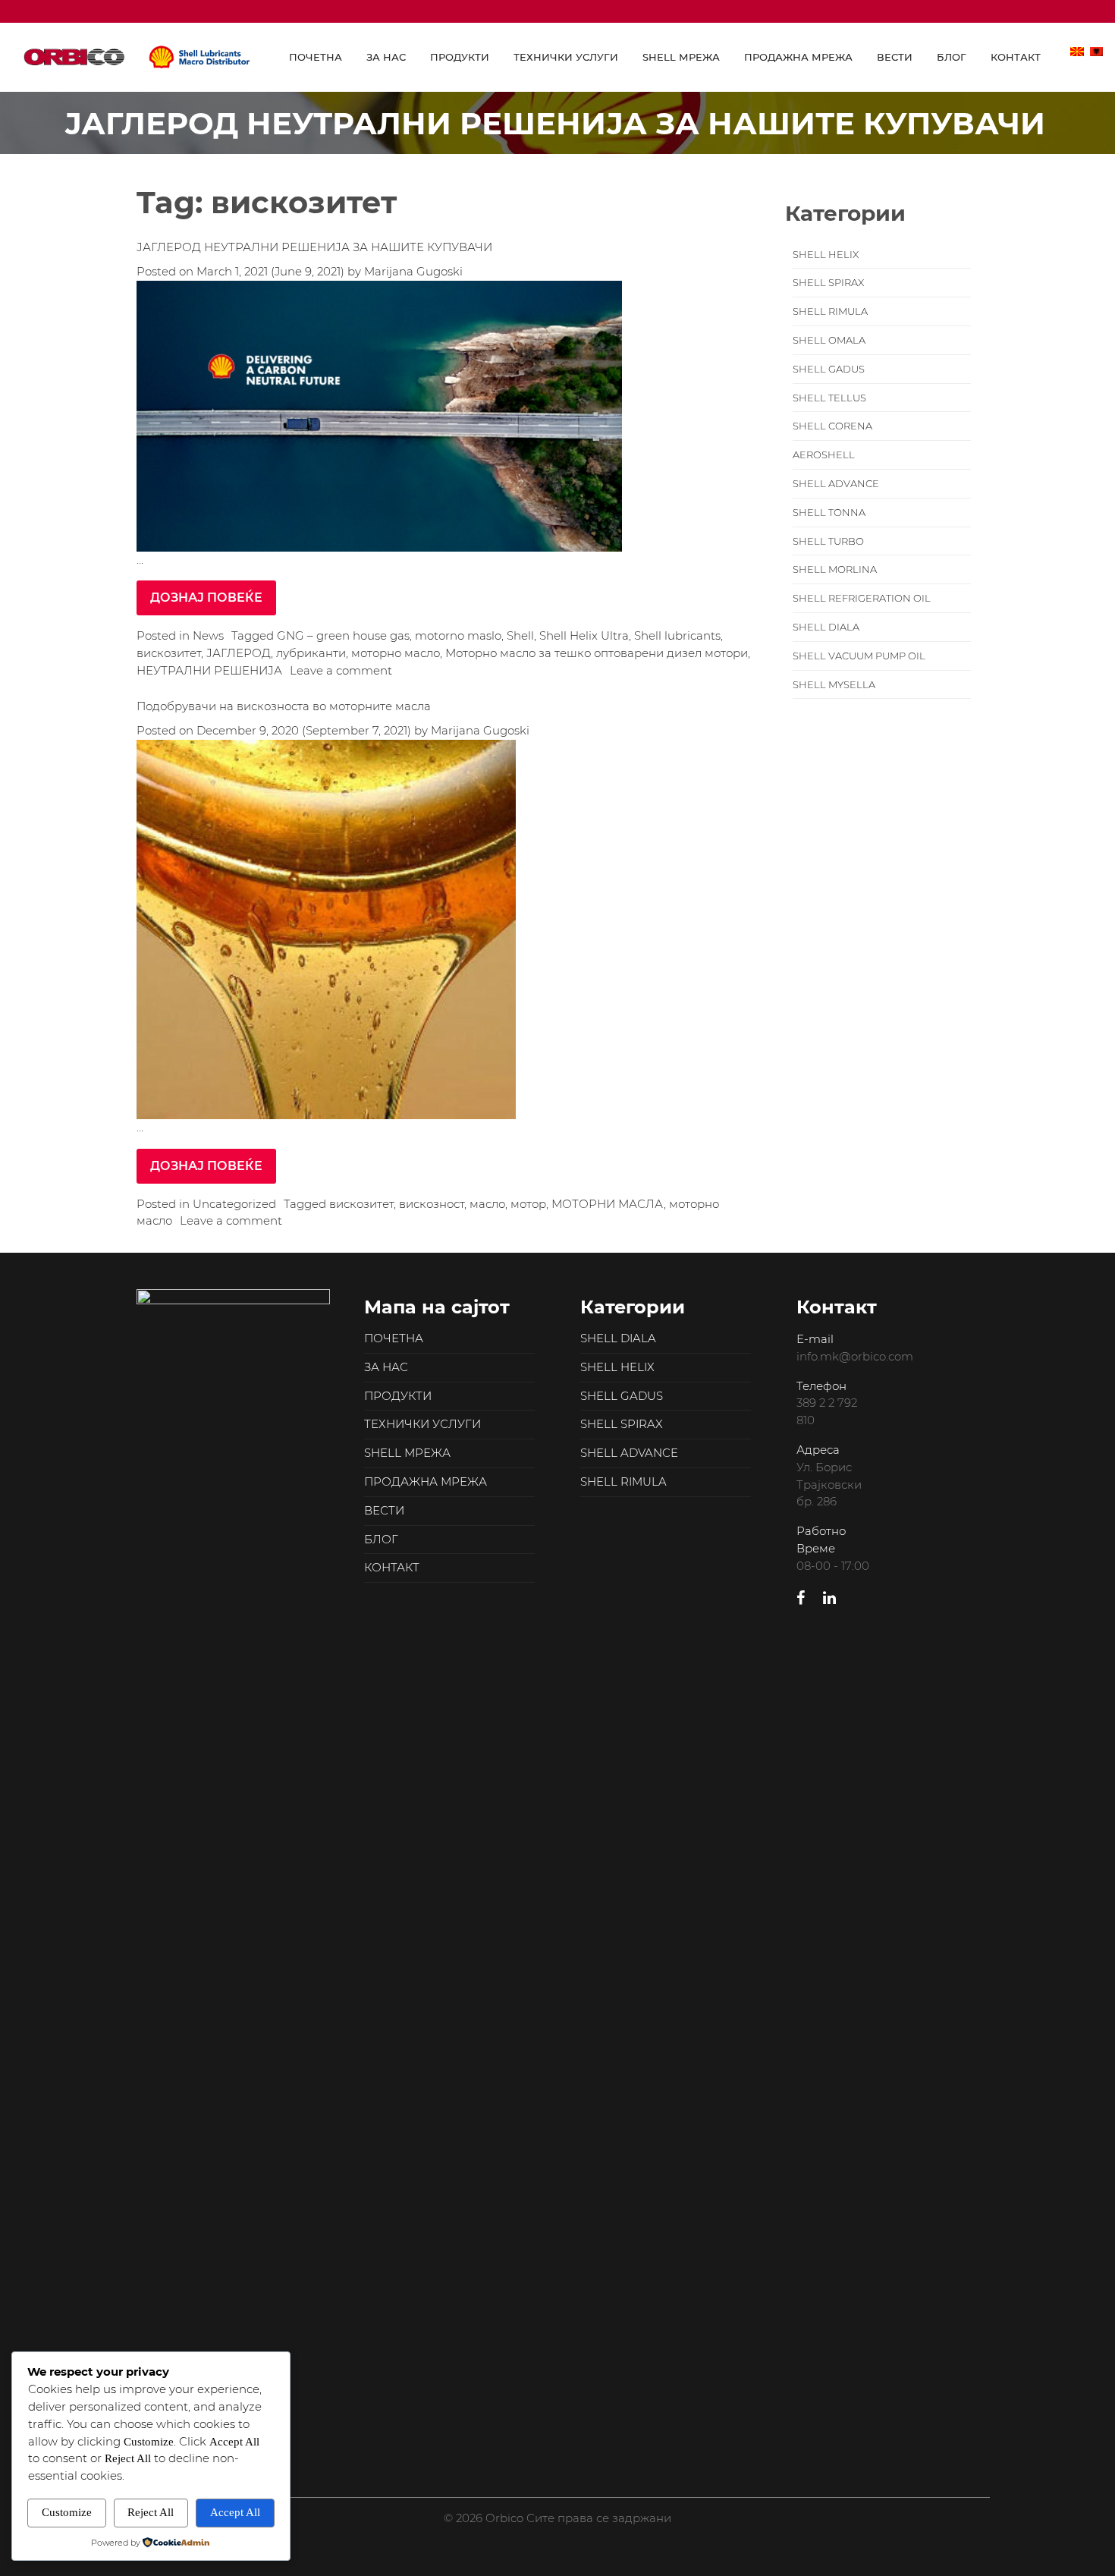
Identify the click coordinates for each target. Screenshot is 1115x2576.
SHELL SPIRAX (828, 283)
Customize (67, 2512)
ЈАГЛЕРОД (239, 653)
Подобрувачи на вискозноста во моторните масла (284, 706)
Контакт (1016, 57)
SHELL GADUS (829, 369)
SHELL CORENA (832, 426)
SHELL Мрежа (681, 57)
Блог (952, 57)
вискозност (432, 1204)
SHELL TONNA (829, 513)
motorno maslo (458, 635)
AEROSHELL (824, 455)
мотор (528, 1204)
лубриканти (311, 653)
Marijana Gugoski (412, 271)
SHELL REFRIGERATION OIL (862, 598)
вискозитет (169, 653)
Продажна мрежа (798, 57)
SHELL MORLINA (835, 569)
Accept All (235, 2512)
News (208, 635)
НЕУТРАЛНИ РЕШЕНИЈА (209, 670)
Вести (895, 57)
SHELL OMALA (829, 340)
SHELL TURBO (828, 541)
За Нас (386, 57)
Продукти (460, 57)
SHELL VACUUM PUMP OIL (859, 656)
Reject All (151, 2512)
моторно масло (396, 653)
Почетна (316, 57)
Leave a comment (341, 670)
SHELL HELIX (826, 255)
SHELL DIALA (826, 627)
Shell (520, 635)
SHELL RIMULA (830, 311)
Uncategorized (234, 1204)
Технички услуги (566, 57)
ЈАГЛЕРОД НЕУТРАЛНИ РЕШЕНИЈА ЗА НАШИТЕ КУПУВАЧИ (314, 247)
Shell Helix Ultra (584, 635)
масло (487, 1204)
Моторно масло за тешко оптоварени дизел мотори (597, 653)
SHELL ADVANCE (836, 484)
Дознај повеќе (206, 598)
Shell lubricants (677, 635)
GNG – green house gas (343, 635)
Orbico (137, 57)
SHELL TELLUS (829, 398)
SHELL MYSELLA (834, 685)
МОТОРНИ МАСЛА (608, 1204)
